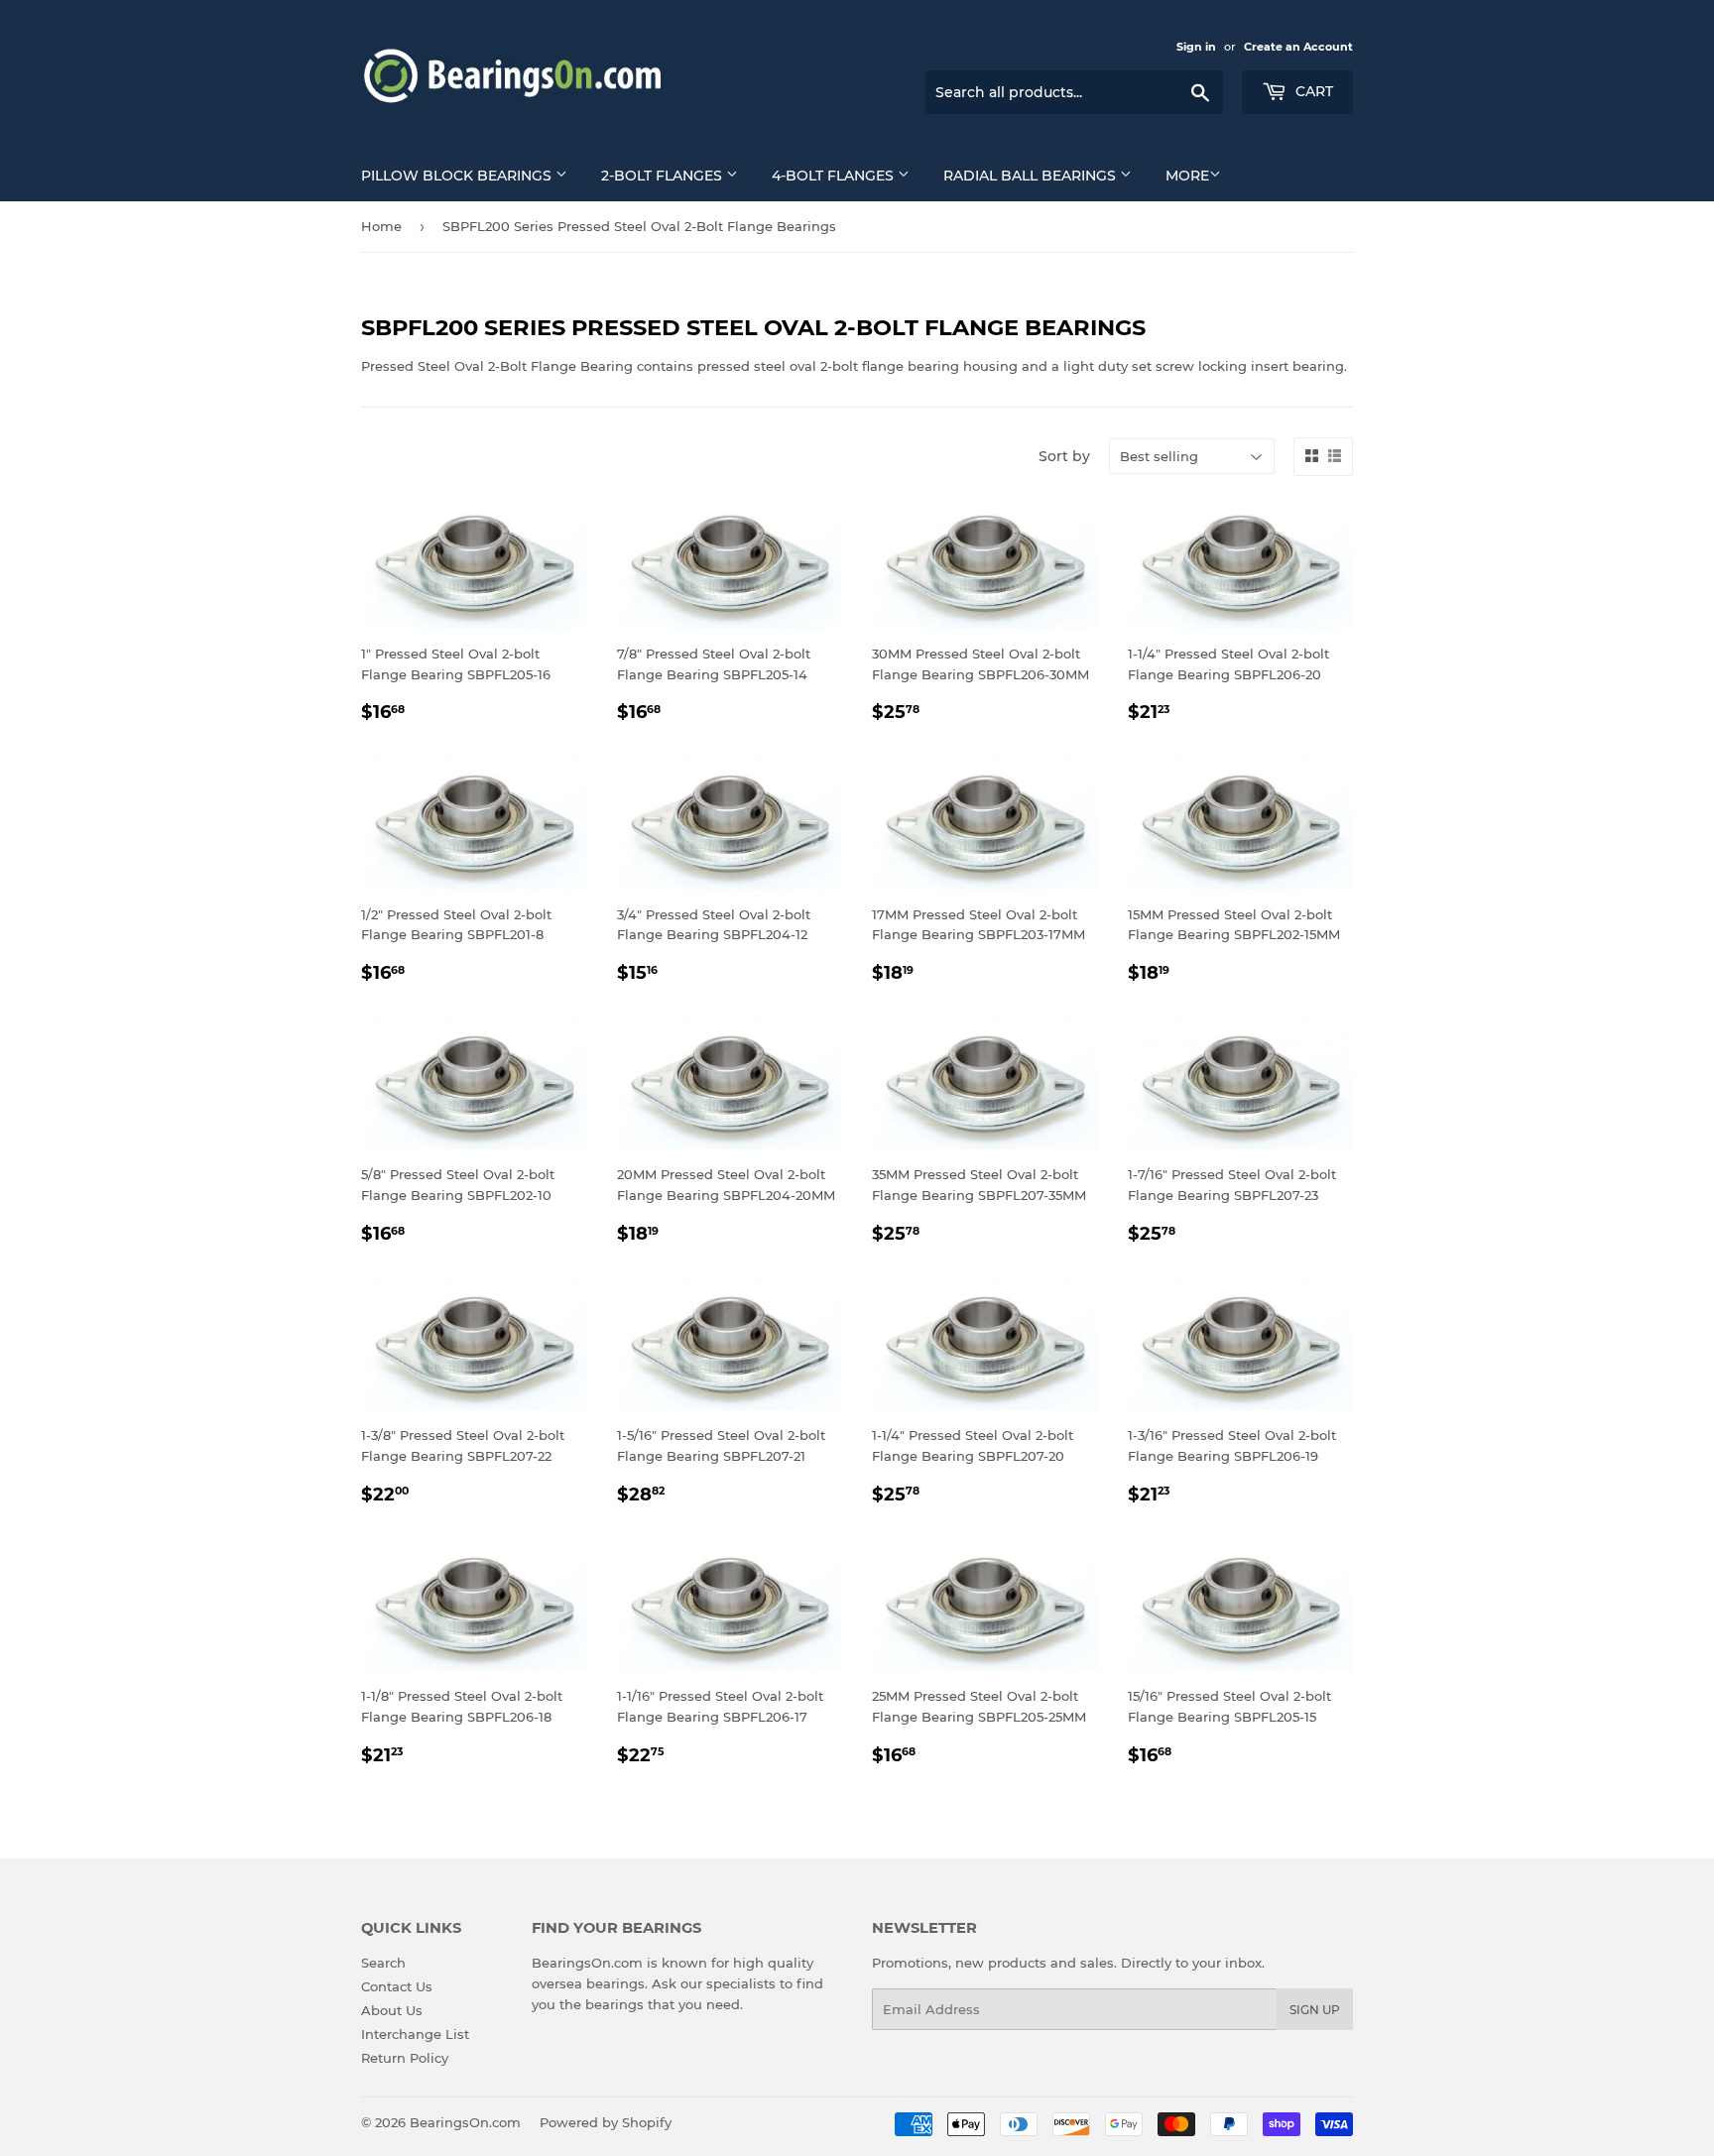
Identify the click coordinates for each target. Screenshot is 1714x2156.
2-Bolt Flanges (664, 176)
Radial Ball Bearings (1032, 176)
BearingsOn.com (465, 2122)
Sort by (1064, 456)
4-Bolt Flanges (835, 176)
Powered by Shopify (606, 2122)
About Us (392, 2010)
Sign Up (1315, 2010)
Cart (1312, 91)
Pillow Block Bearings (458, 176)
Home (381, 226)
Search (383, 1963)
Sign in (1196, 47)
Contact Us (397, 1986)
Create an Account (1298, 47)
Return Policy (405, 2058)
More (1187, 176)
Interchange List (415, 2034)
